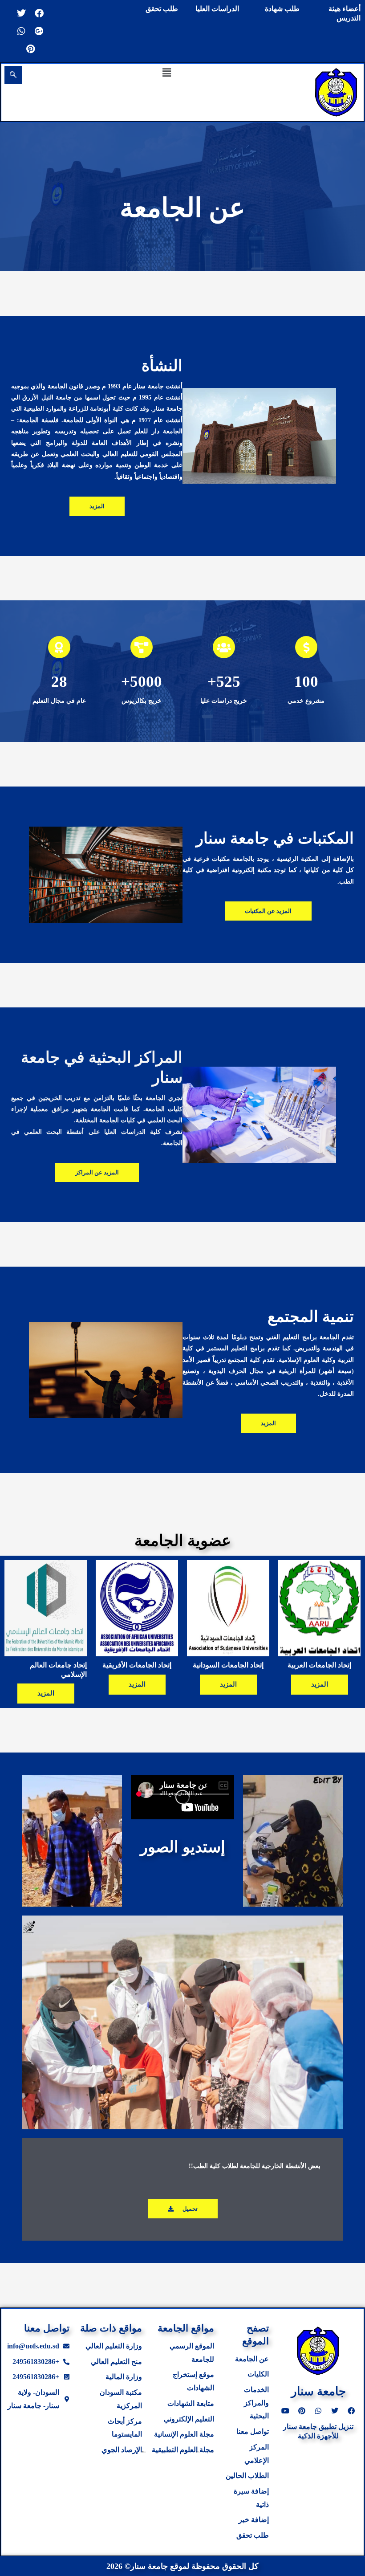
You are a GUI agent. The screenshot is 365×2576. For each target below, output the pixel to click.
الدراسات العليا (217, 9)
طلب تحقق (162, 9)
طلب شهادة (282, 9)
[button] (167, 72)
